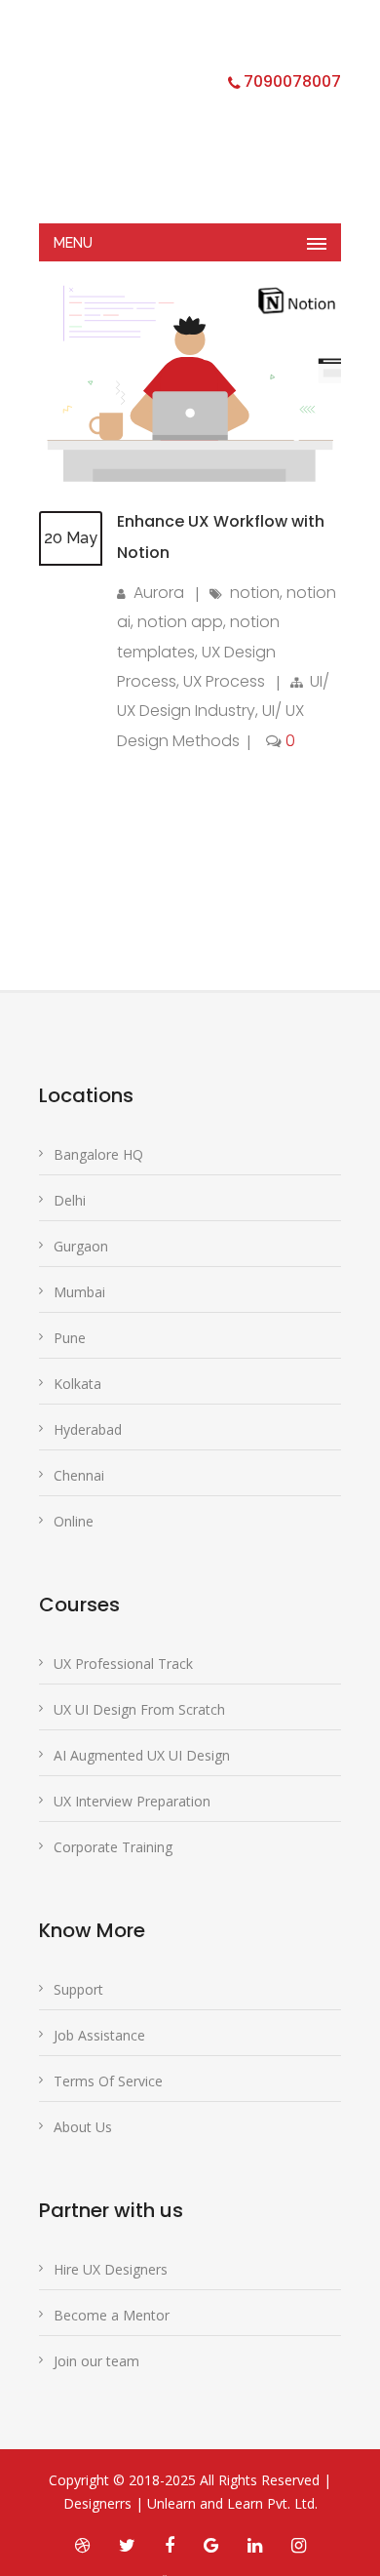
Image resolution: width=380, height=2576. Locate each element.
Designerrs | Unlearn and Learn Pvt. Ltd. (190, 2503)
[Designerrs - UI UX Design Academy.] (175, 122)
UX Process (224, 681)
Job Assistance (99, 2035)
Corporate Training (113, 1847)
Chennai (79, 1475)
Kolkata (77, 1384)
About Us (83, 2127)
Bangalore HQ (98, 1154)
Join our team (96, 2361)
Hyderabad (88, 1429)
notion (255, 593)
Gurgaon (81, 1246)
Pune (70, 1338)
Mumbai (79, 1292)
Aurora (159, 593)
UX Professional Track (123, 1664)
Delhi (70, 1200)
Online (74, 1521)
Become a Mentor (112, 2315)
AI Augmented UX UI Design (142, 1755)
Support (78, 1989)
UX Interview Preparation (132, 1801)
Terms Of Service (108, 2081)
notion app (180, 622)
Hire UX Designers (111, 2269)
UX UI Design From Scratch (139, 1709)
